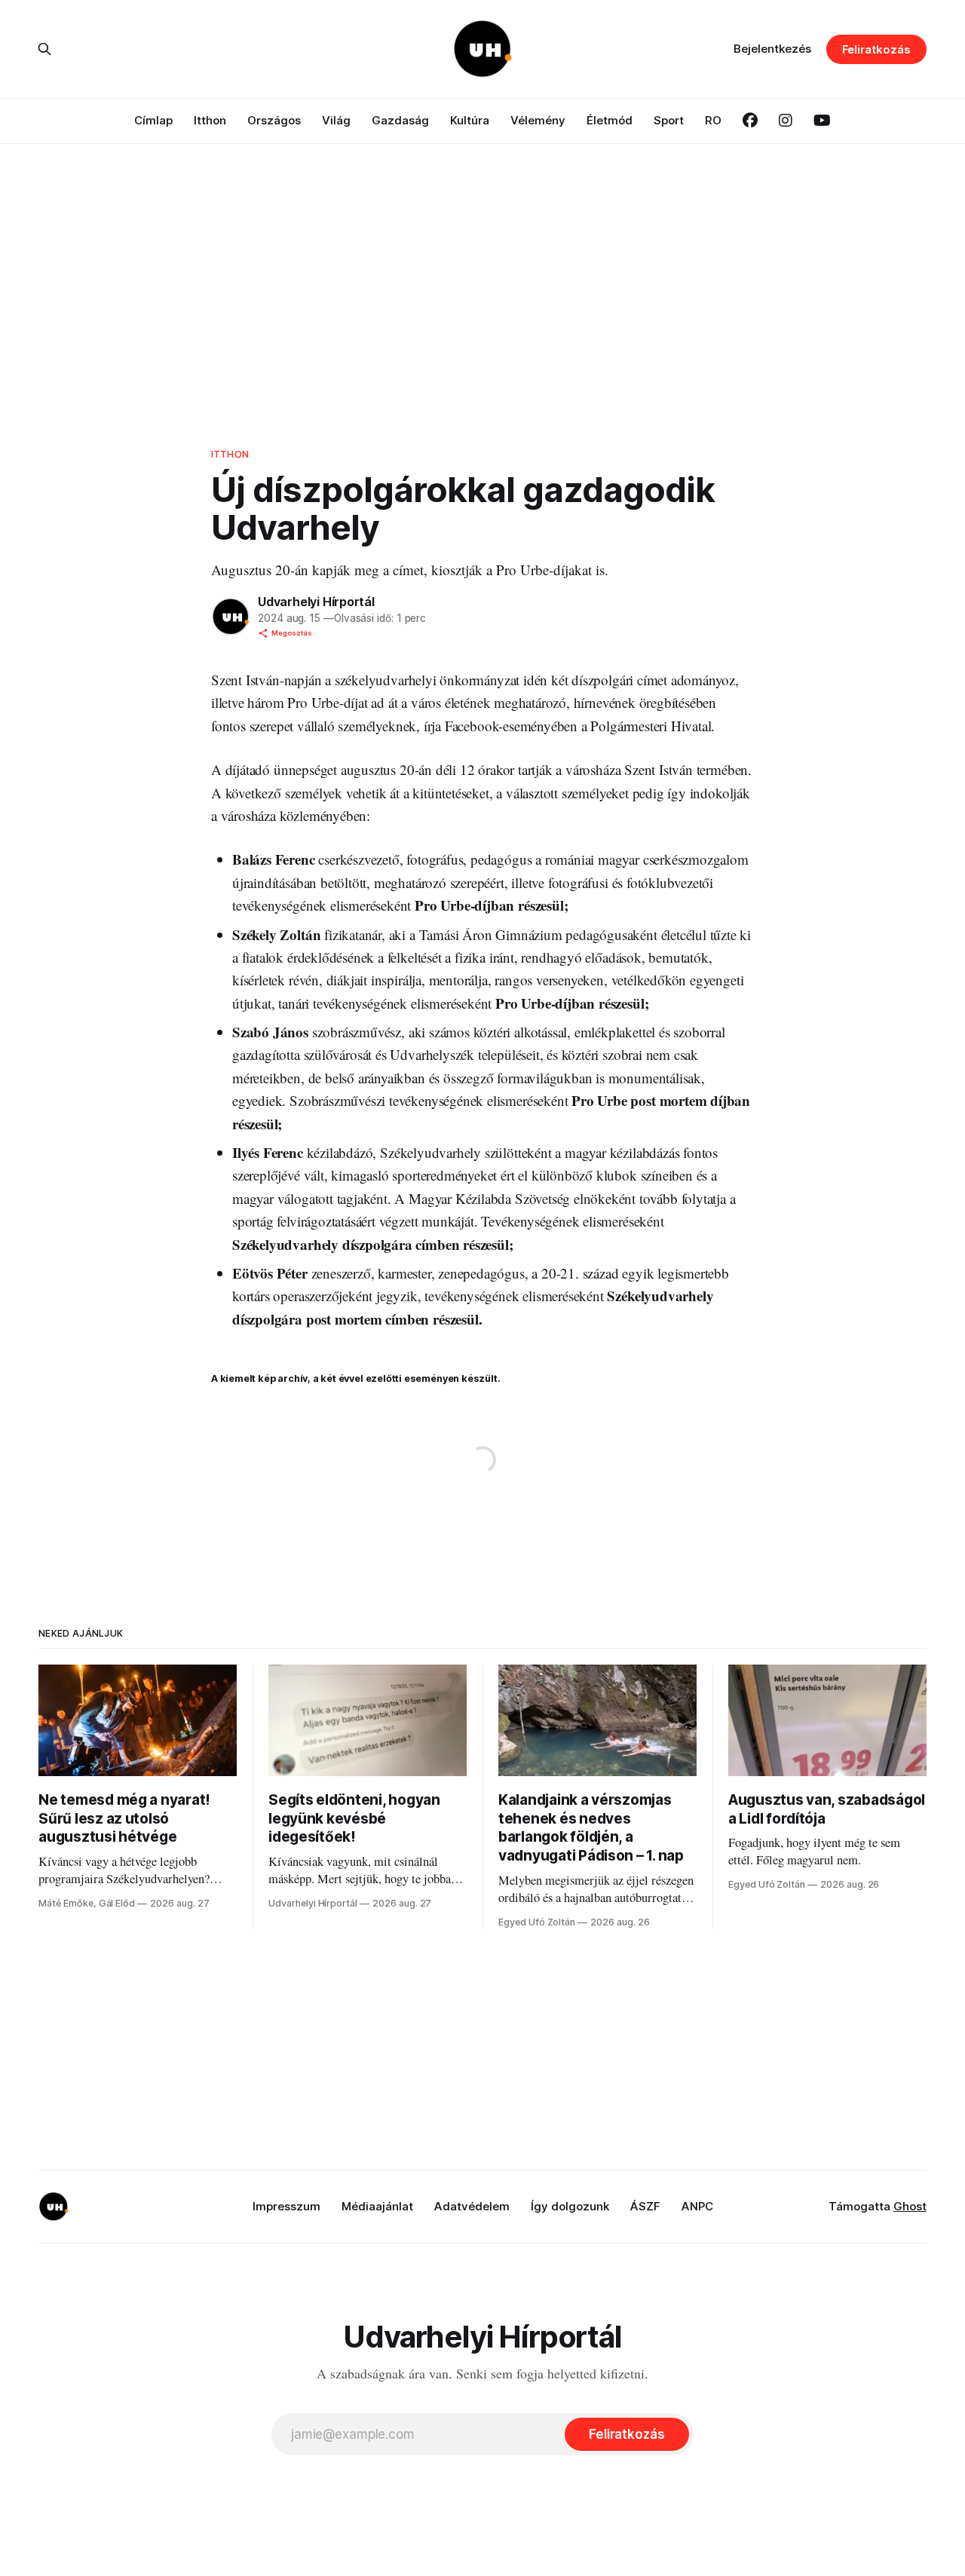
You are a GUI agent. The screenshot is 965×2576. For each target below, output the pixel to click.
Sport (669, 120)
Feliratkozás (876, 49)
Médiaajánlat (377, 2206)
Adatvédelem (472, 2206)
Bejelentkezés (772, 49)
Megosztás (292, 633)
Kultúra (470, 120)
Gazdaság (400, 120)
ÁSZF (645, 2206)
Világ (336, 120)
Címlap (153, 120)
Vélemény (538, 120)
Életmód (610, 120)
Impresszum (286, 2206)
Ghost (910, 2206)
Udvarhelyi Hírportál (316, 602)
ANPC (697, 2206)
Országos (274, 120)
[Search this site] (44, 49)
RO (713, 120)
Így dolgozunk (570, 2206)
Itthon (210, 120)
